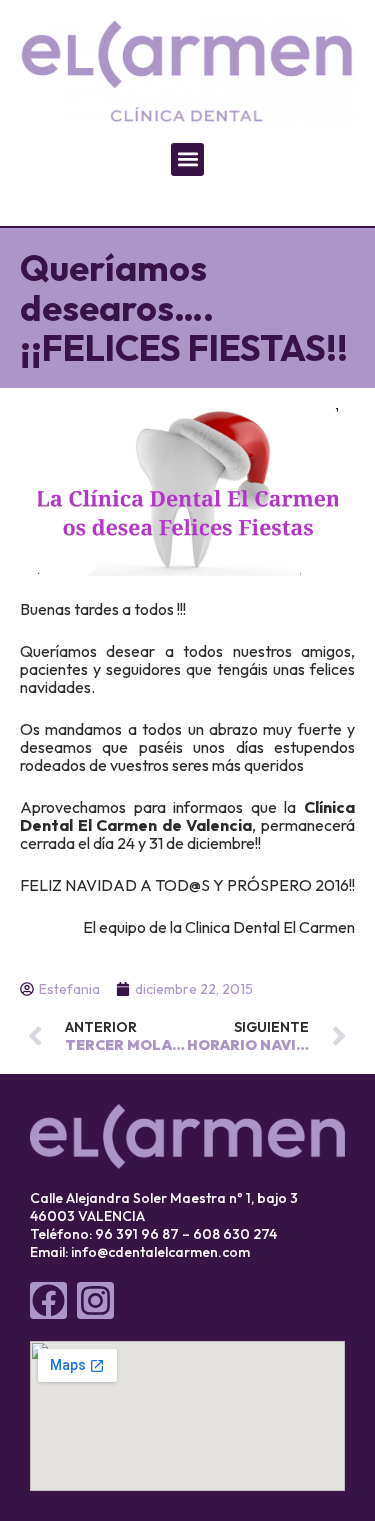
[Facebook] (48, 1300)
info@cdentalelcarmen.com (160, 1252)
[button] (187, 159)
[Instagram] (95, 1300)
